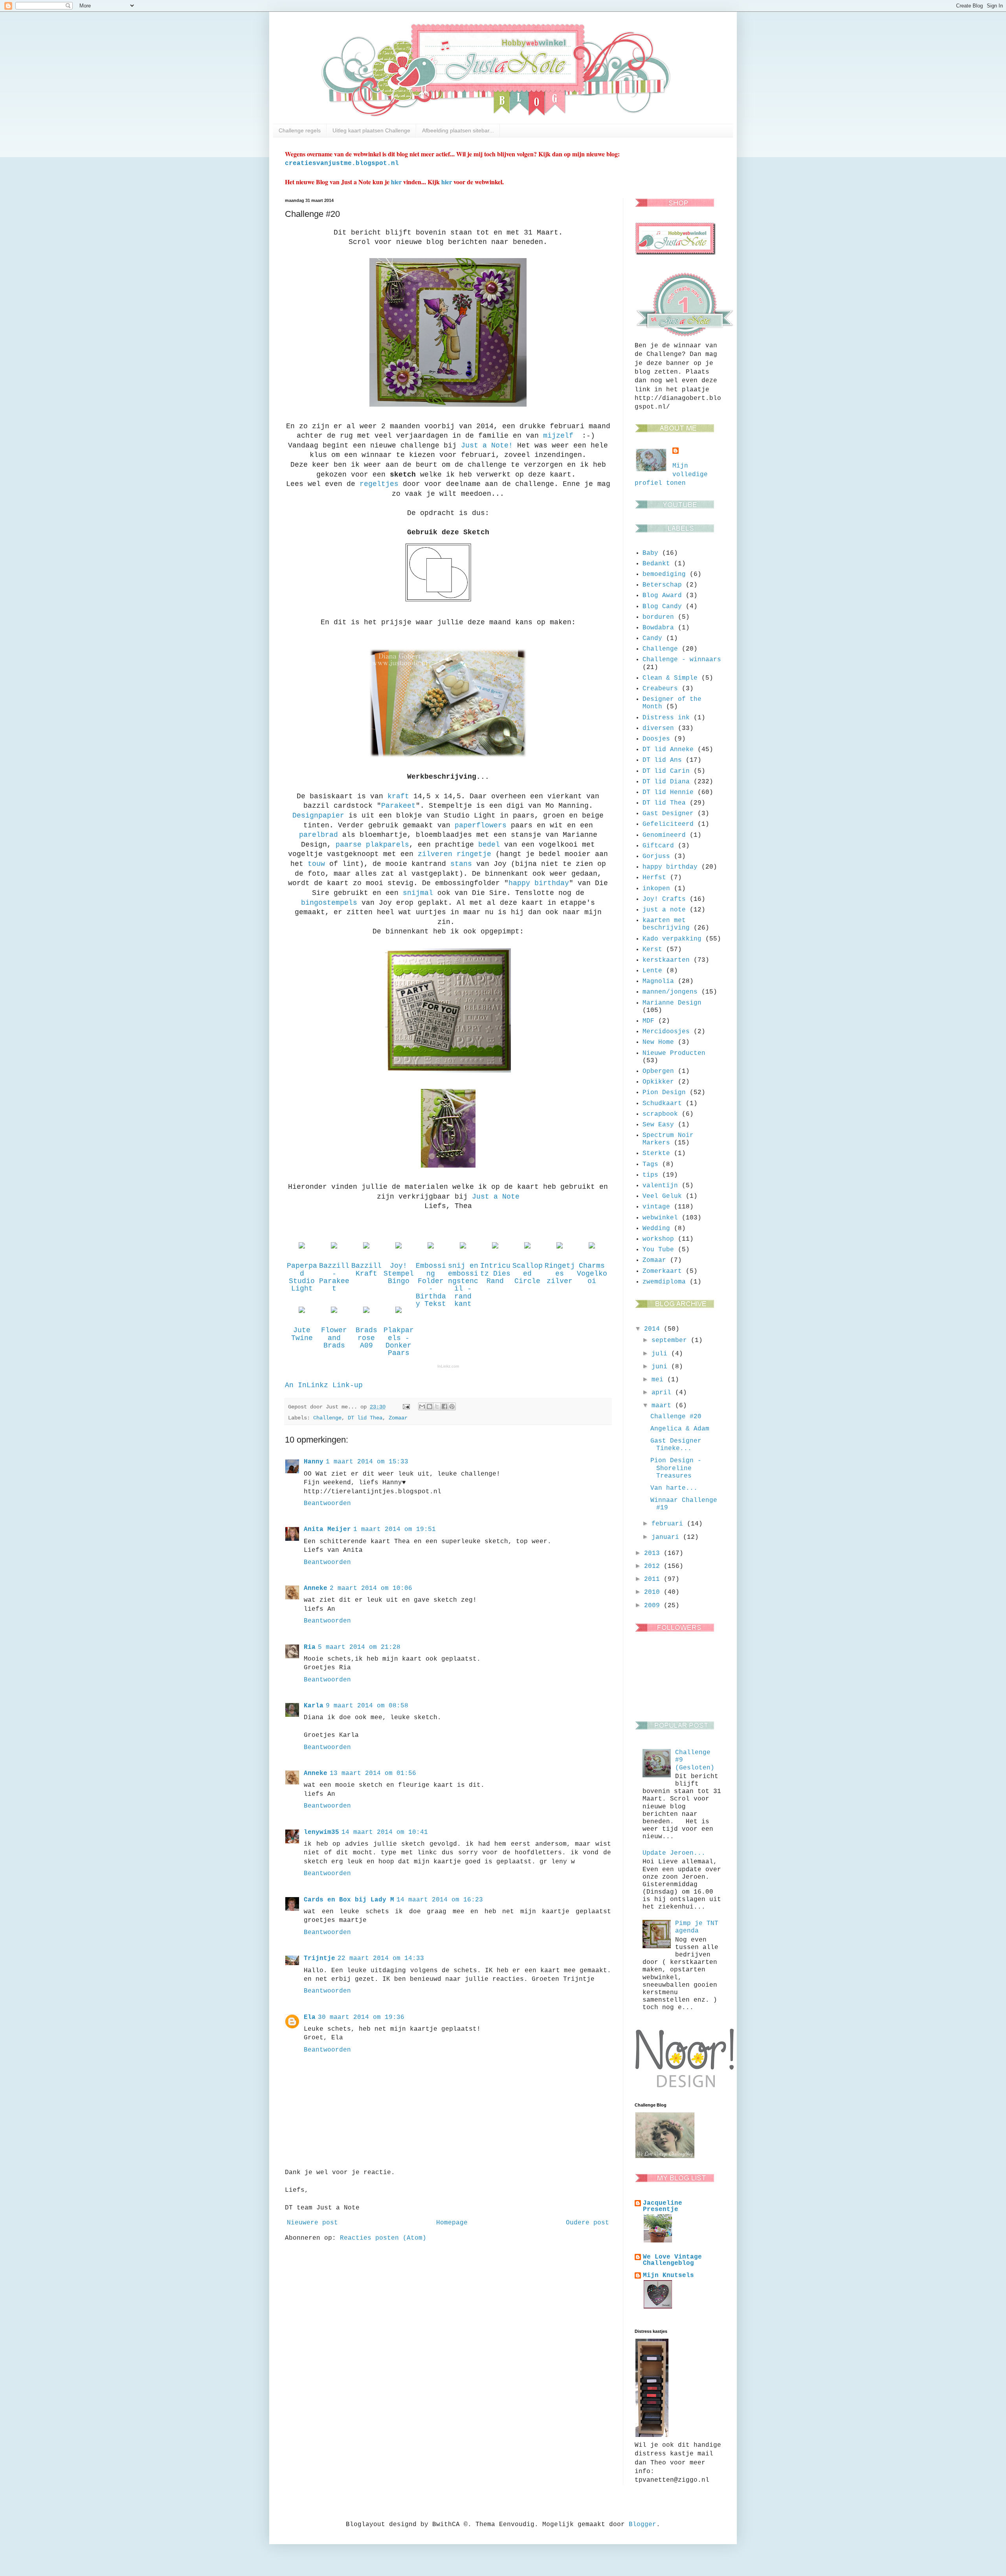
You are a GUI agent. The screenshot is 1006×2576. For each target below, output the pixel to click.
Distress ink (666, 718)
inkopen (656, 889)
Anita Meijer (327, 1529)
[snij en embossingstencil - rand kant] (463, 1249)
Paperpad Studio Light (302, 1277)
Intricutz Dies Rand (495, 1273)
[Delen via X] (437, 1406)
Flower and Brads (334, 1338)
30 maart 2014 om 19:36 (361, 2017)
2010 (654, 1592)
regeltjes (379, 484)
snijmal (418, 893)
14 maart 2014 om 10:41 (385, 1832)
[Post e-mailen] (407, 1407)
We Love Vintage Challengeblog (672, 2260)
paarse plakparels (372, 845)
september (671, 1340)
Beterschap (662, 585)
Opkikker (658, 1082)
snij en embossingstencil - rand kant (463, 1285)
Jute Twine (302, 1334)
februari (669, 1524)
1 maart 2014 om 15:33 (367, 1462)
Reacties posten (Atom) (383, 2238)
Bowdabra (658, 628)
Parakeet (398, 806)
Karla (314, 1706)
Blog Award (662, 596)
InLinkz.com (448, 1366)
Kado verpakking (672, 939)
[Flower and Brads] (334, 1313)
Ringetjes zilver (560, 1273)
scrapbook (660, 1114)
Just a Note (496, 1197)
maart (663, 1406)
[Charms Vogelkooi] (592, 1249)
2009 (654, 1606)
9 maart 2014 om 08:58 (367, 1706)
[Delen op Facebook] (444, 1406)
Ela (310, 2017)
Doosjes (656, 739)
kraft (398, 796)
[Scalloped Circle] (527, 1249)
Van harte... (674, 1488)
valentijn (660, 1186)
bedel (489, 845)
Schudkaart (662, 1104)
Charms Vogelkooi (592, 1273)
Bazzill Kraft (366, 1270)
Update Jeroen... (674, 1853)
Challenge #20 (676, 1417)
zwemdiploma (664, 1282)
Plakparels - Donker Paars (399, 1342)
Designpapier (318, 816)
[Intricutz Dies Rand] (495, 1249)
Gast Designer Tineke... (676, 1445)
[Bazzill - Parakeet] (334, 1249)
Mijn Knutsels (668, 2275)
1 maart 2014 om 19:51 (395, 1529)
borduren (658, 617)
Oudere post (587, 2223)
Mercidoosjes (666, 1032)
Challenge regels (300, 130)
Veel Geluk (662, 1196)
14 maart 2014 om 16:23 (440, 1900)
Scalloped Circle (528, 1273)
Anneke (316, 1588)
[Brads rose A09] (366, 1313)
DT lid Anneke (668, 750)
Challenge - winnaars (682, 660)
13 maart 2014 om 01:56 (373, 1773)
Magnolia (658, 981)
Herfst (654, 878)
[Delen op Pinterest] (452, 1406)
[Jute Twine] (302, 1313)
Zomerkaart (662, 1271)
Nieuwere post (312, 2223)
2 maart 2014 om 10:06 (371, 1588)
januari (667, 1537)
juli (661, 1354)
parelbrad (319, 835)
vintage (656, 1207)
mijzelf (560, 436)
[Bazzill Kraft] (366, 1249)
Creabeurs (660, 689)
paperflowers (481, 825)
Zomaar (398, 1418)
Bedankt (656, 564)
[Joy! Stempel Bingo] (398, 1249)
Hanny (314, 1462)
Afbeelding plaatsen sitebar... (458, 130)
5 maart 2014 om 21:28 (359, 1647)
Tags (650, 1164)
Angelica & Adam (680, 1429)
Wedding (656, 1228)
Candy (652, 638)
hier (396, 182)
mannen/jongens (670, 992)
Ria (310, 1647)
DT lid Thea (365, 1418)
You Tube (658, 1250)
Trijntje (319, 1958)
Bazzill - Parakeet (334, 1277)
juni (661, 1367)
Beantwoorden (327, 1503)
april (663, 1393)
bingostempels (329, 903)
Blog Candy (662, 607)
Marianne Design (672, 1003)
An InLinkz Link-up (324, 1385)
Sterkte (656, 1153)
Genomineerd (664, 835)
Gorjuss (656, 856)
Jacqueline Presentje (663, 2206)
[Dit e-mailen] (422, 1406)
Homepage (452, 2223)
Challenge (327, 1418)
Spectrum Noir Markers (668, 1139)
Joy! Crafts (664, 899)
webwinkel (660, 1218)
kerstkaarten (666, 960)
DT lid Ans (662, 760)
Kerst (652, 950)
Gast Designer (668, 814)
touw (316, 864)
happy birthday (539, 883)
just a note (664, 910)
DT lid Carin (666, 771)
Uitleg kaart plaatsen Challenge (371, 130)
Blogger (643, 2525)
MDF (648, 1021)
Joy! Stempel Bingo (399, 1273)
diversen (658, 728)
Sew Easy (658, 1125)
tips (650, 1175)
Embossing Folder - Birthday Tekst (431, 1285)
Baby (650, 553)
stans (461, 864)
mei (659, 1380)
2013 (654, 1553)
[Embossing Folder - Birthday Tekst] (431, 1249)
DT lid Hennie (668, 792)
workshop (658, 1239)
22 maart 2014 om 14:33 (381, 1958)
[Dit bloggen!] (430, 1406)
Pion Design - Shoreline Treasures (676, 1468)
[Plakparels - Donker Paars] (398, 1313)
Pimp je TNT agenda (697, 1927)
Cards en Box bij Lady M (349, 1900)
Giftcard (658, 846)
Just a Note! (487, 446)
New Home (658, 1042)
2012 (654, 1566)
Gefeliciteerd (668, 824)
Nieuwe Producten (674, 1053)
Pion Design (664, 1093)
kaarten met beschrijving (666, 924)
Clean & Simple (670, 678)
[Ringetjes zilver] (560, 1249)
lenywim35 (321, 1832)
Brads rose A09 (366, 1338)
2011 (654, 1579)
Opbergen (658, 1071)
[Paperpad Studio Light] (302, 1249)
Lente (652, 971)
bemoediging (664, 574)
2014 (654, 1329)
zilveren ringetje (454, 854)
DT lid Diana (666, 782)
